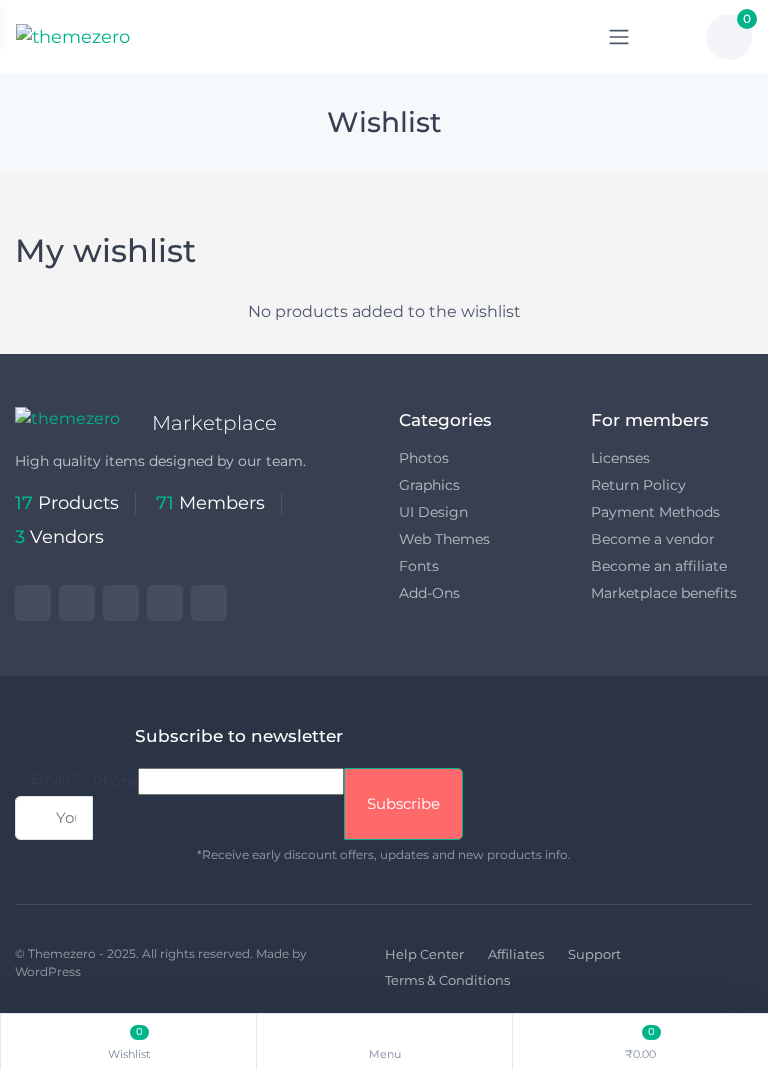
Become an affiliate (659, 566)
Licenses (620, 458)
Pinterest (165, 603)
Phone (115, 781)
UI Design (433, 512)
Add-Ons (429, 593)
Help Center (424, 954)
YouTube (209, 603)
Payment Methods (655, 512)
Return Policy (638, 485)
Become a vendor (653, 539)
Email (54, 779)
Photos (424, 458)
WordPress (48, 971)
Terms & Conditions (447, 980)
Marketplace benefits (664, 593)
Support (594, 954)
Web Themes (444, 539)
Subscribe (403, 803)
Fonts (419, 566)
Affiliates (516, 954)
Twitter (33, 603)
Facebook (77, 603)
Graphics (429, 485)
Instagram (121, 603)
